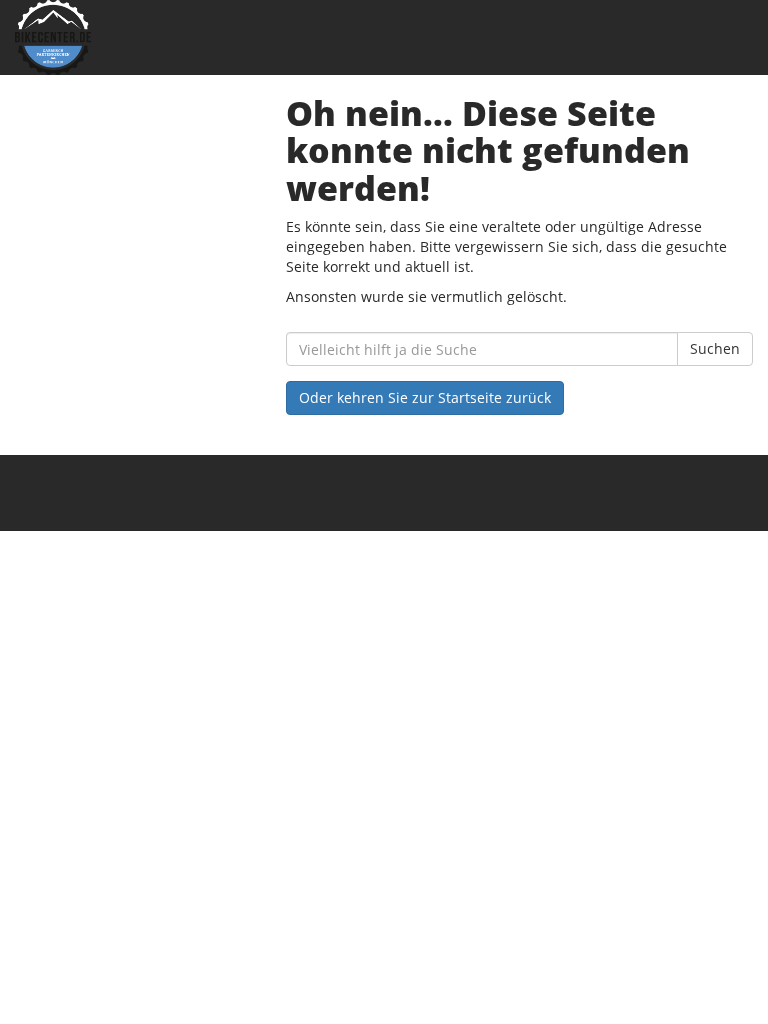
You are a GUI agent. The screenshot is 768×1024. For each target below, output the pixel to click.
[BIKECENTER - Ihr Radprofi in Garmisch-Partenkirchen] (192, 37)
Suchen (715, 348)
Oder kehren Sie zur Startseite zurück (425, 397)
